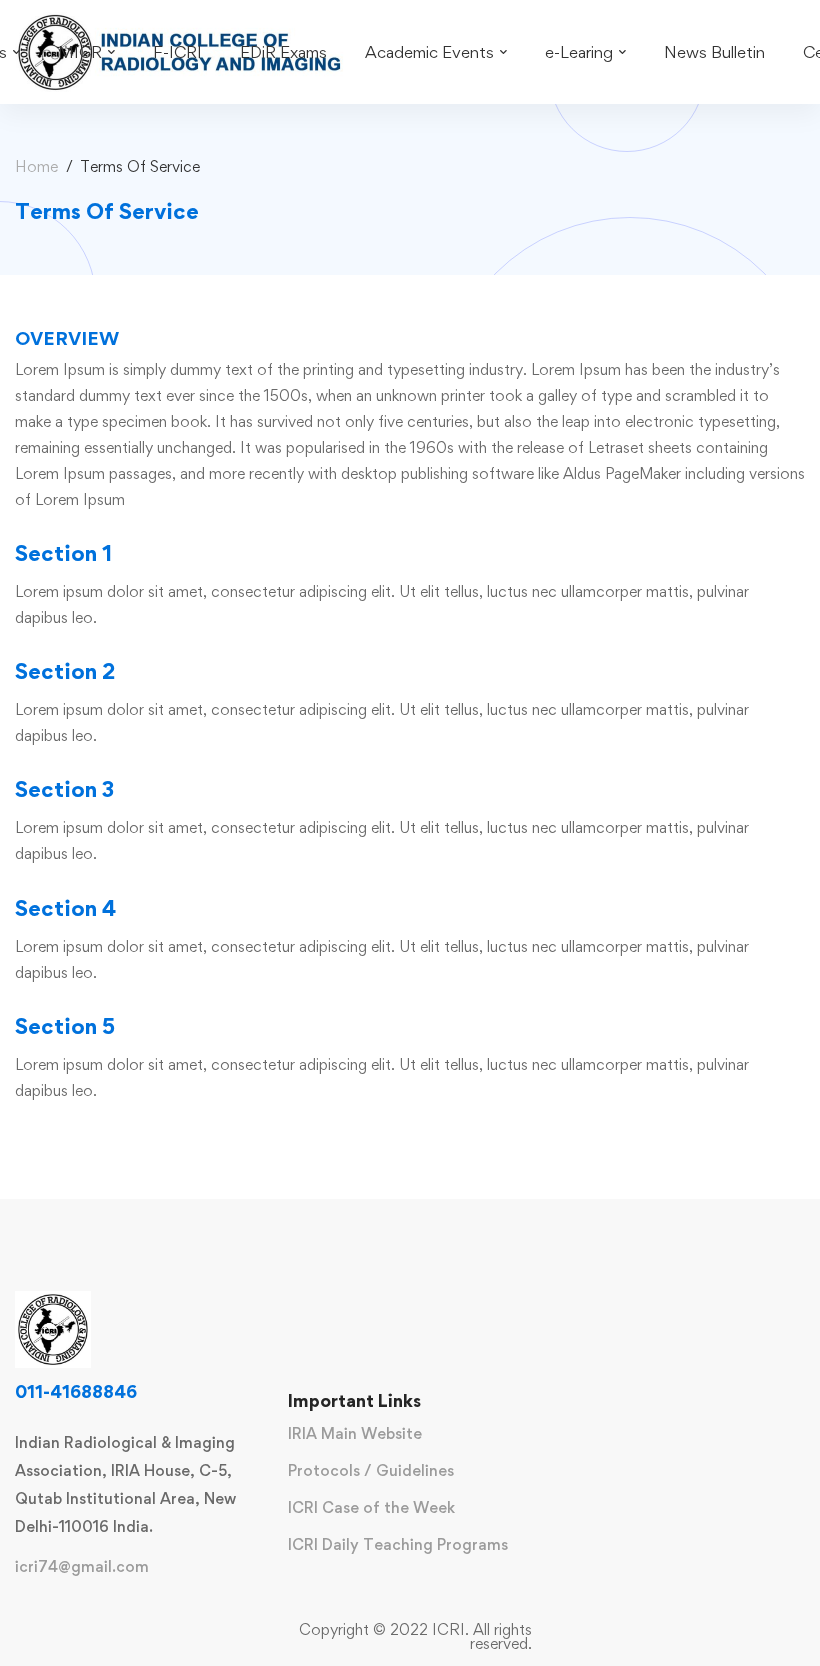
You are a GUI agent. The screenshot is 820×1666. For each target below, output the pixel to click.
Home (36, 166)
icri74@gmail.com (82, 1567)
